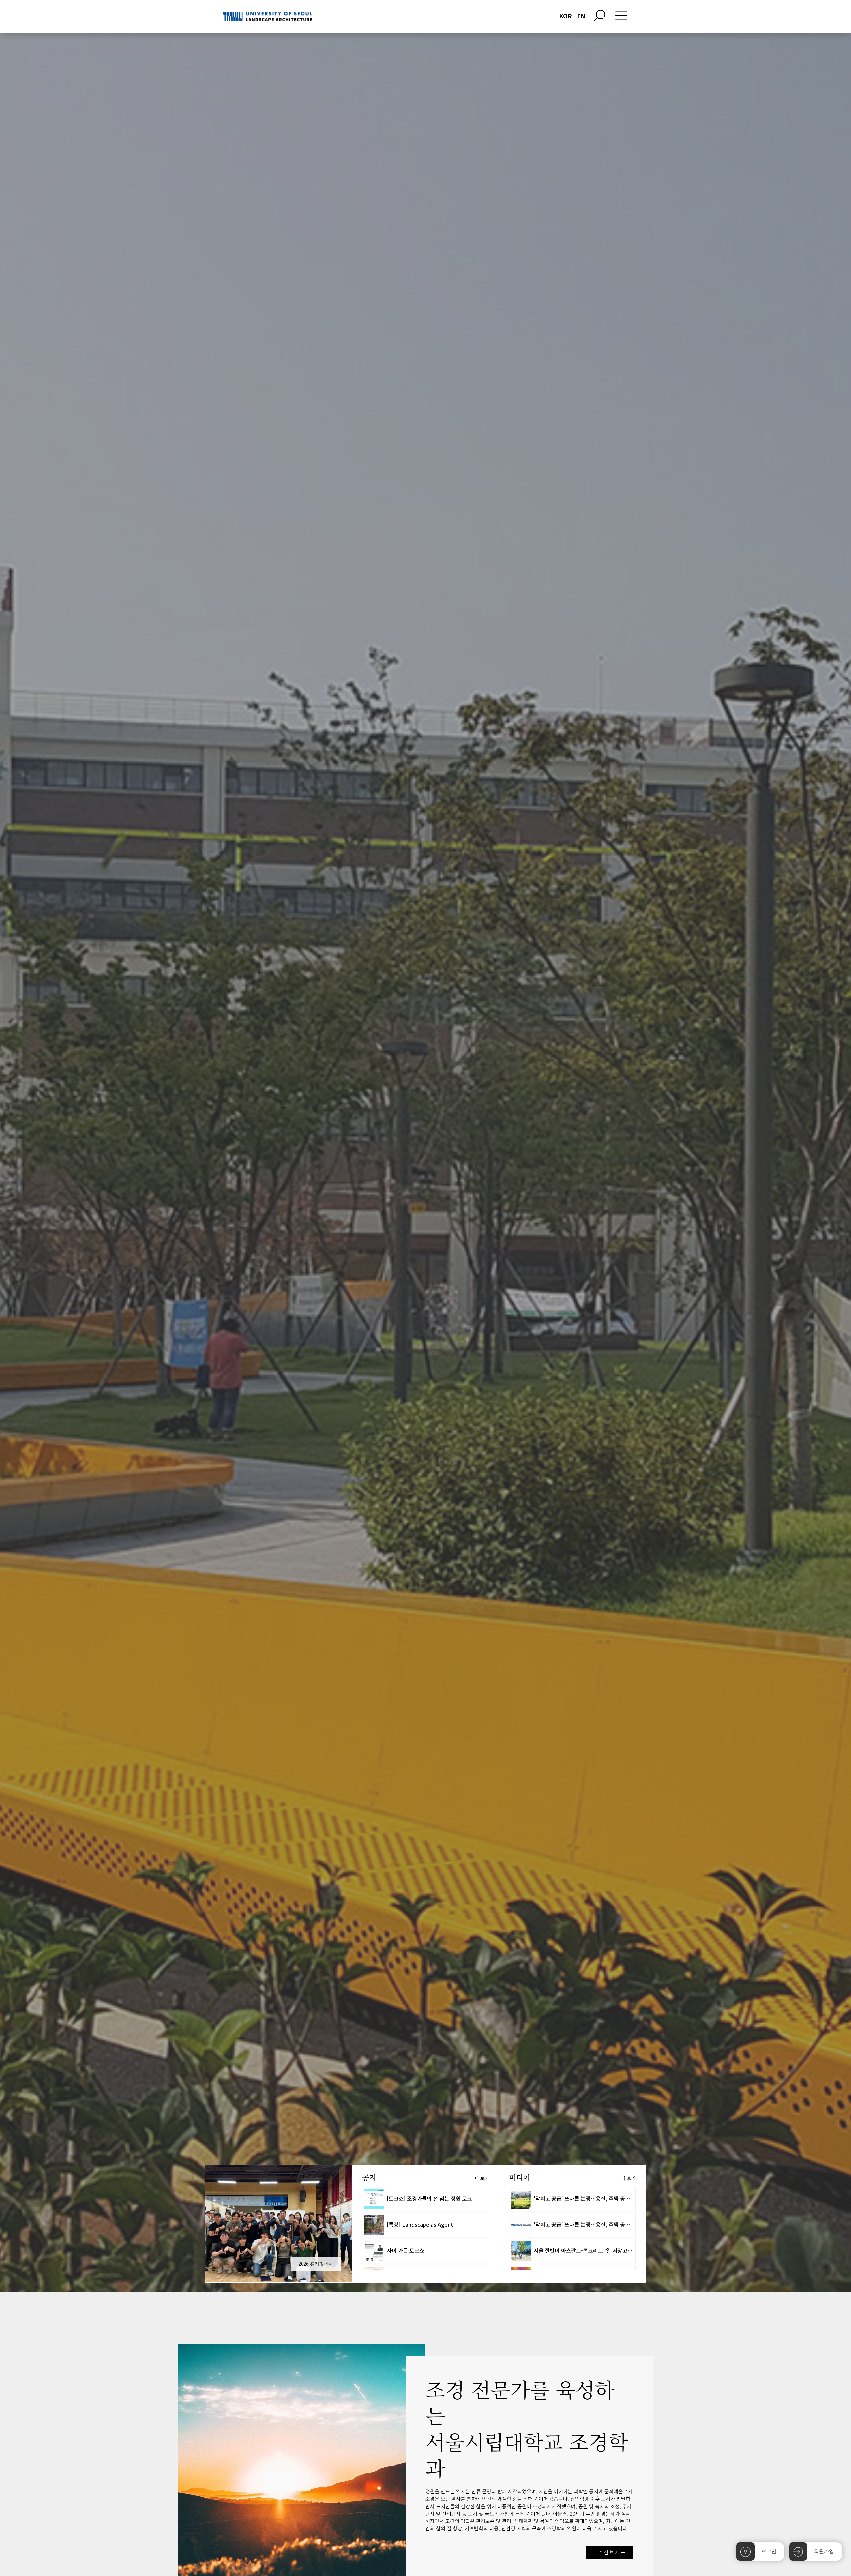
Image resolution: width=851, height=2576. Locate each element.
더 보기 (482, 2178)
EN (581, 16)
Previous (195, 2224)
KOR (566, 16)
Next (362, 2224)
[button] (610, 2552)
